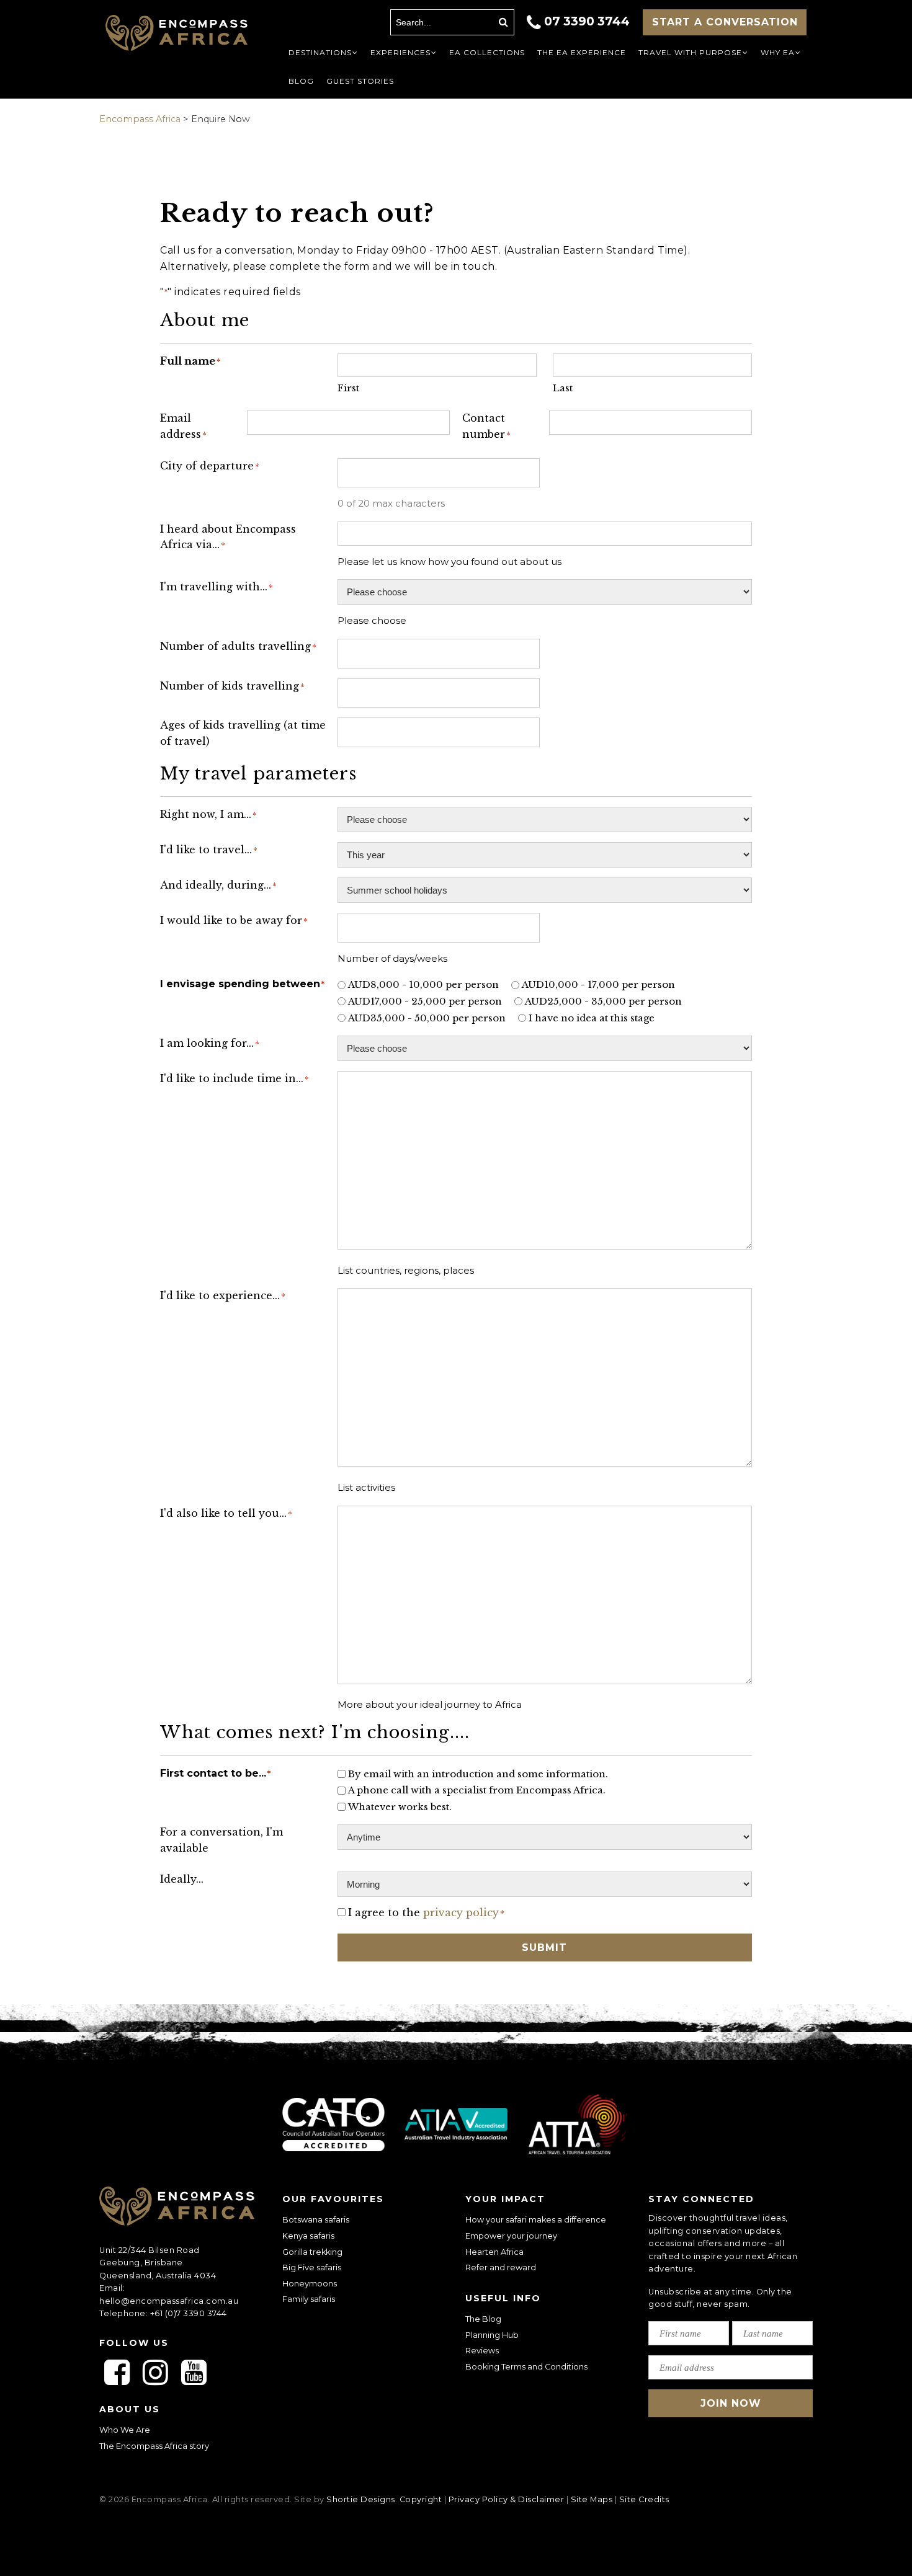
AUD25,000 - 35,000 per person (603, 1001)
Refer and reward (501, 2267)
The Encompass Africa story (154, 2446)
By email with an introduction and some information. (478, 1774)
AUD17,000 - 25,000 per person (425, 1001)
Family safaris (309, 2299)
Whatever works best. (400, 1807)
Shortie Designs (361, 2499)
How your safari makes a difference (536, 2220)
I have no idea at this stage (592, 1018)
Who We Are (125, 2430)
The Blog (483, 2319)
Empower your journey (511, 2236)
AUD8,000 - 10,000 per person (423, 984)
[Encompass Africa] (177, 34)
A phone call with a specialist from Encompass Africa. (477, 1790)
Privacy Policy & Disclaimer (507, 2499)
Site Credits (644, 2499)
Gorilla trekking (312, 2252)
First (348, 388)
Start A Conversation (725, 22)
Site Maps (592, 2499)
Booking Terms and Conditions (526, 2367)
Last (563, 388)
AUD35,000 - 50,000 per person (427, 1018)
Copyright (421, 2499)
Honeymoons (310, 2284)
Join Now (731, 2403)
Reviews (482, 2351)
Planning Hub (492, 2335)
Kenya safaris (308, 2236)
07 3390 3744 (587, 21)
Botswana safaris (316, 2220)
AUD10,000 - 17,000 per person (598, 984)
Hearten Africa (494, 2252)
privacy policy (461, 1912)
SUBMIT (544, 1948)
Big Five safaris (312, 2267)
